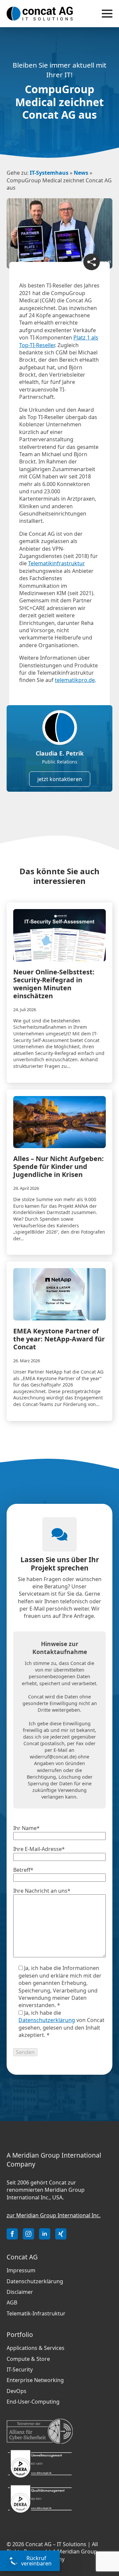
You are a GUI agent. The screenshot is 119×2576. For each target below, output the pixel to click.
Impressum (21, 2270)
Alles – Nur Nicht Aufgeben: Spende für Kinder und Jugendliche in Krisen (59, 1167)
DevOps (17, 2391)
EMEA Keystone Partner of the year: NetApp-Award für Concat (59, 1339)
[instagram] (28, 2234)
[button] (12, 2564)
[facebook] (12, 2234)
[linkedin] (45, 2234)
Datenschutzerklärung (47, 2020)
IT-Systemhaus (49, 173)
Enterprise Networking (35, 2380)
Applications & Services (36, 2348)
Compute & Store (28, 2359)
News (81, 173)
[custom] (61, 2234)
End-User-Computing (33, 2402)
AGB (12, 2302)
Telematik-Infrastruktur (36, 2313)
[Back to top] (106, 2536)
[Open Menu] (107, 14)
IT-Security (20, 2369)
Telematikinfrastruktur (57, 563)
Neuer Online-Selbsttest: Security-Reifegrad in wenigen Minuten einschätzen (54, 984)
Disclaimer (20, 2292)
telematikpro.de (75, 680)
